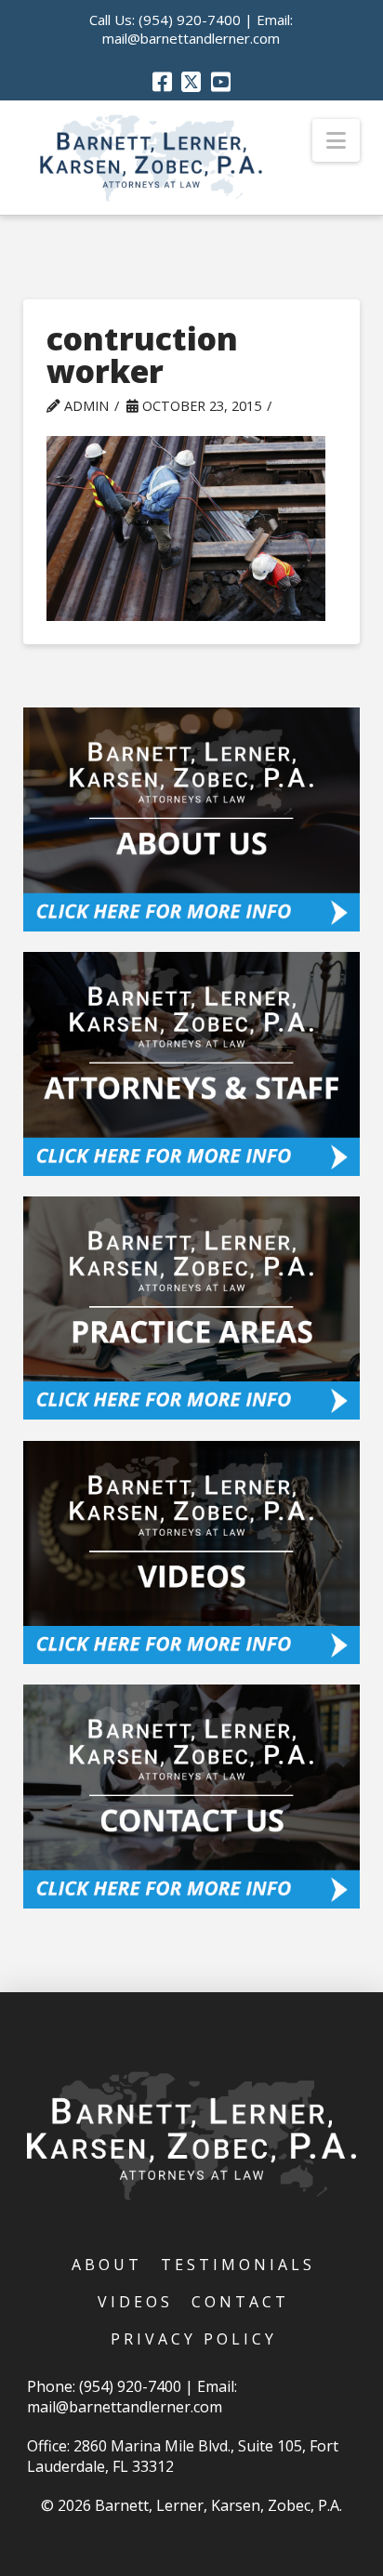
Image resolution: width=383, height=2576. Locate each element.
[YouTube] (221, 82)
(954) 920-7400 (190, 20)
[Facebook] (162, 82)
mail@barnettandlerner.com (191, 38)
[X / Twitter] (191, 82)
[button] (336, 140)
